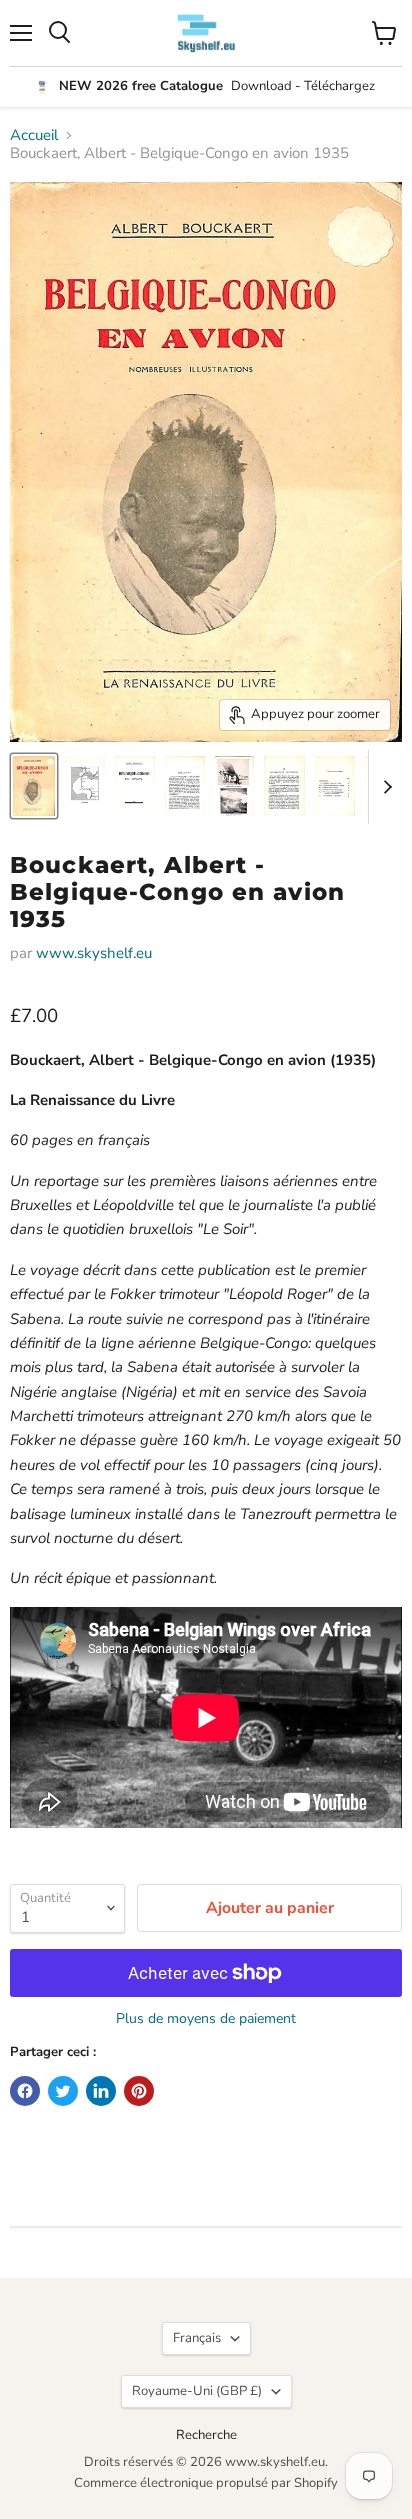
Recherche (206, 2435)
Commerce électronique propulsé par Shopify (206, 2483)
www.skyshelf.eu (94, 953)
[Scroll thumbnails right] (384, 787)
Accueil (34, 135)
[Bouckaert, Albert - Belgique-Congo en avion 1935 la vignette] (34, 786)
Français (197, 2338)
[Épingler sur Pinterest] (139, 2091)
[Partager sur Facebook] (25, 2091)
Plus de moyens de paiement (206, 2019)
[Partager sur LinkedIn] (101, 2091)
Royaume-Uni (197, 2391)
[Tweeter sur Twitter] (63, 2091)
